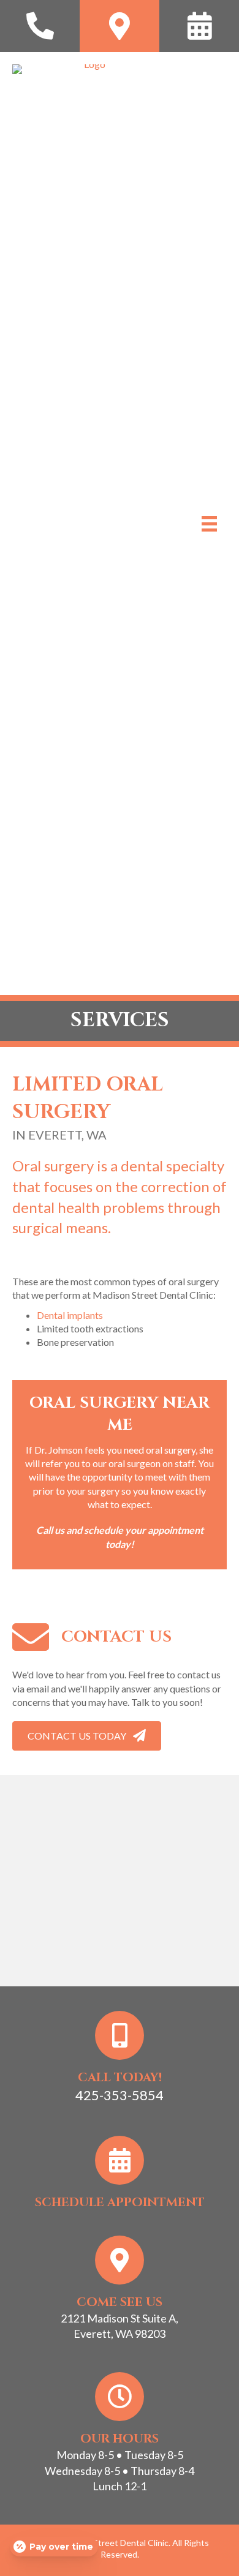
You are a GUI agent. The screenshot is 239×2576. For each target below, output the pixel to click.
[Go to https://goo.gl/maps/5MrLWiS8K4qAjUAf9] (120, 26)
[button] (87, 1736)
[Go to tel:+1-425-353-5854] (40, 26)
